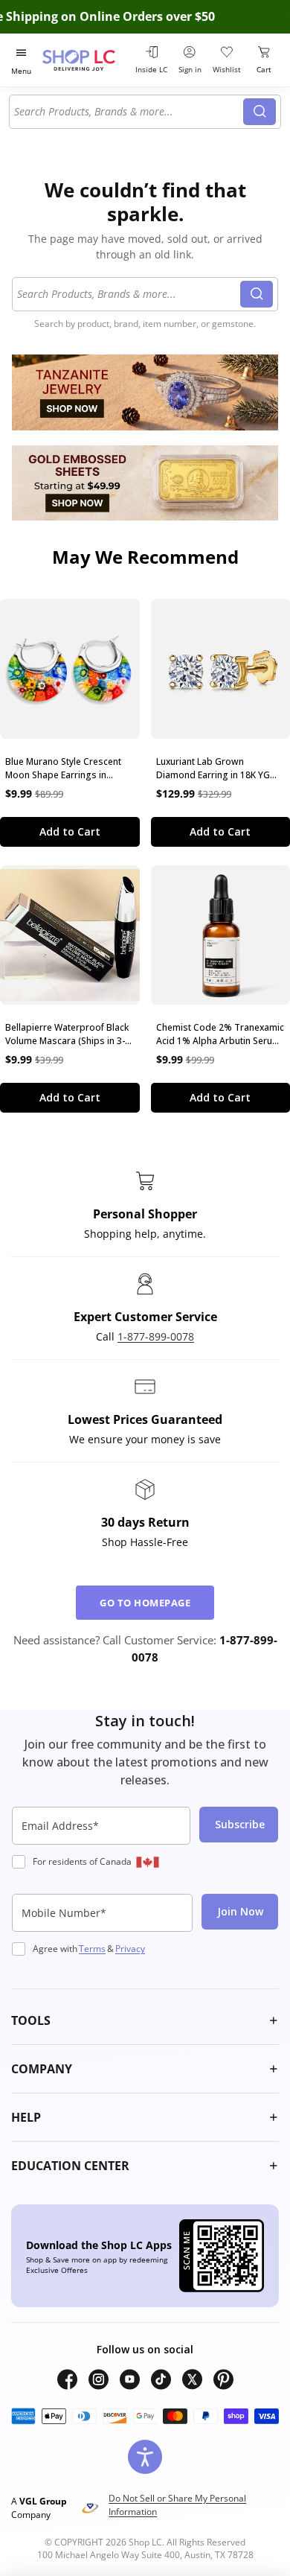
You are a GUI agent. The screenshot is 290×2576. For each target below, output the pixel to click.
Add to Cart (70, 831)
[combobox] (129, 112)
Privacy (130, 1949)
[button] (145, 2020)
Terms (92, 1949)
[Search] (260, 112)
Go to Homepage (145, 1603)
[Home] (86, 60)
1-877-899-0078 (156, 1336)
